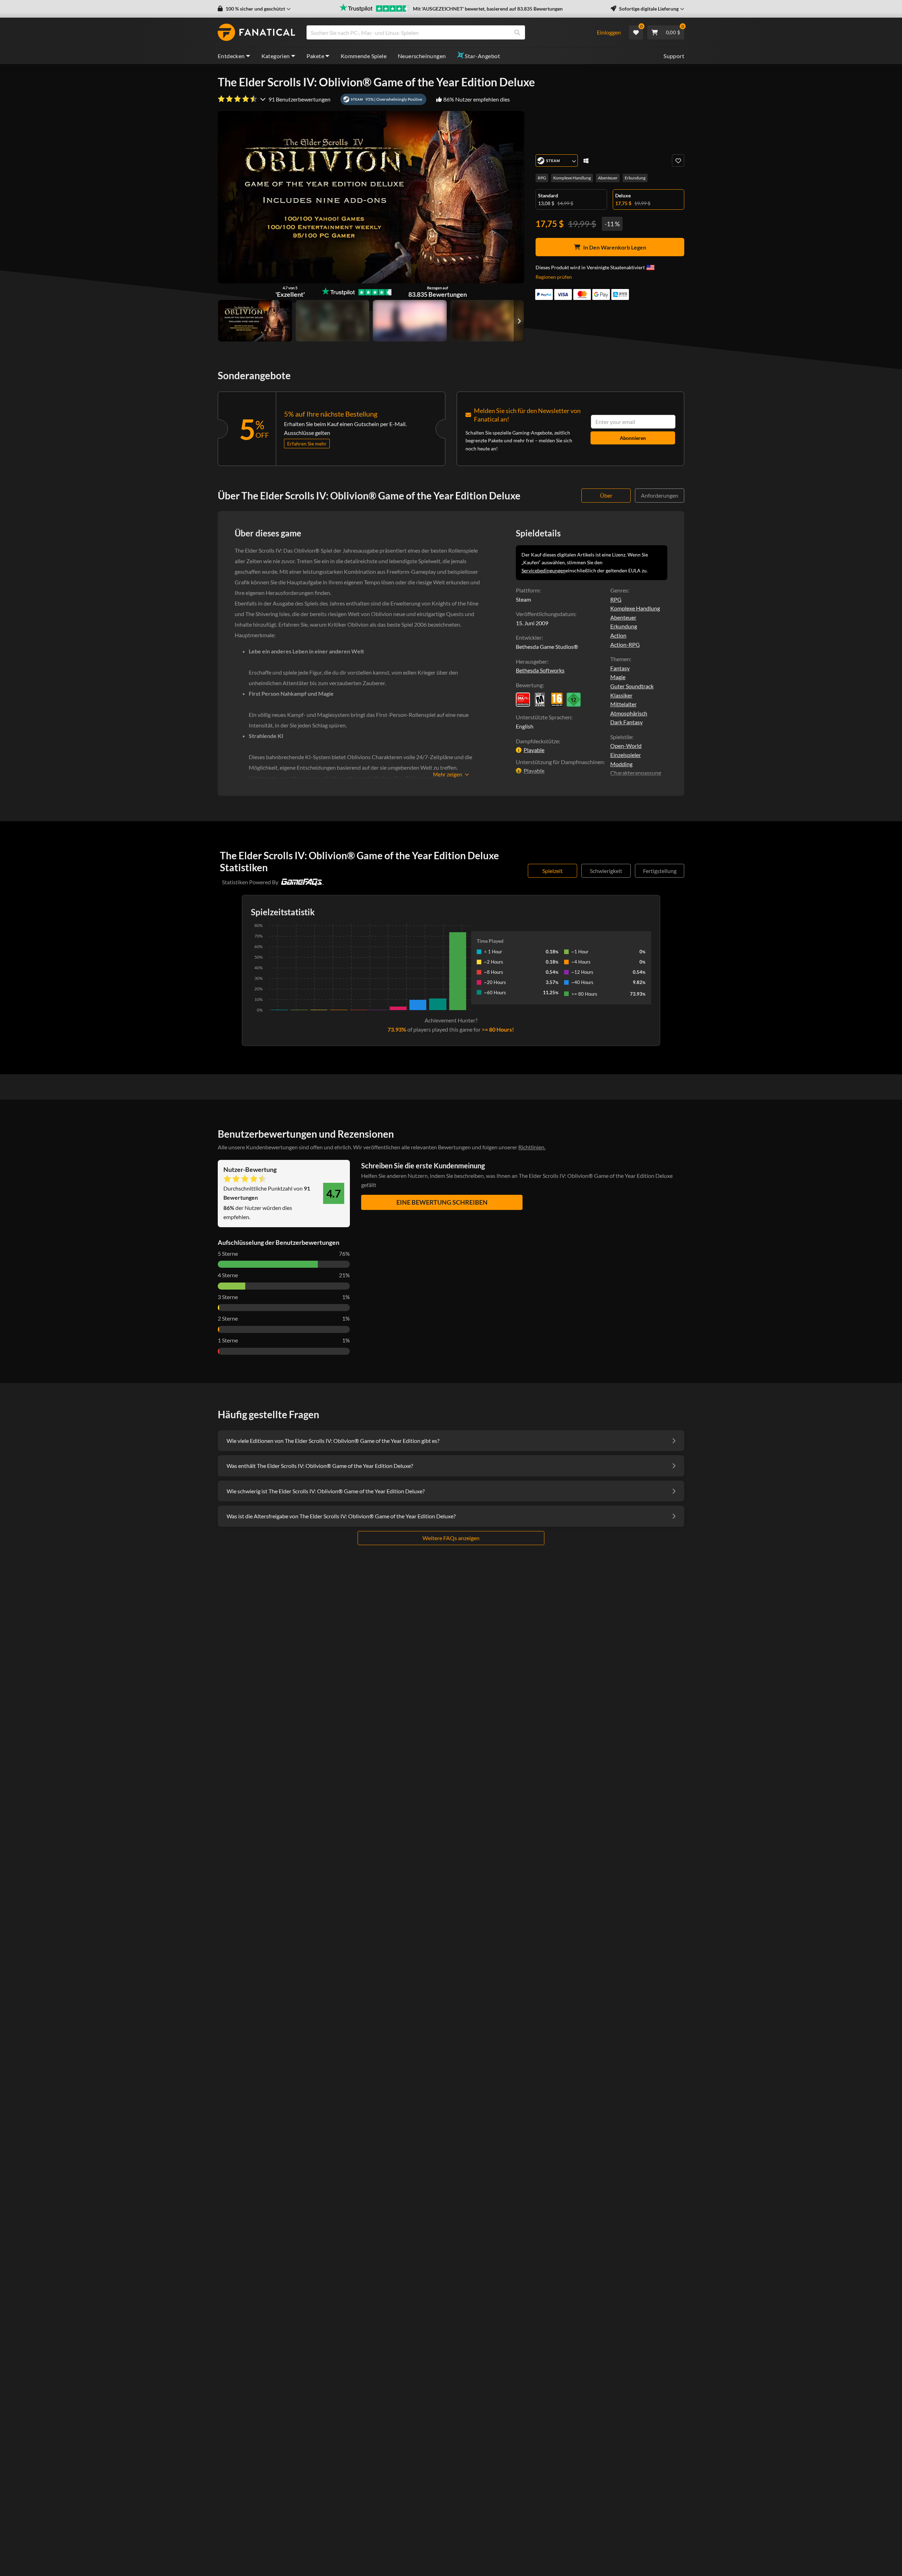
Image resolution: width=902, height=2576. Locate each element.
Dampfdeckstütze (537, 741)
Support (674, 56)
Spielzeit (552, 871)
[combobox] (447, 32)
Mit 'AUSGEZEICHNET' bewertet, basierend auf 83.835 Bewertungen (488, 9)
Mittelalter (623, 704)
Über (606, 495)
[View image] (333, 321)
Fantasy (620, 668)
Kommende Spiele (364, 56)
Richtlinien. (532, 1147)
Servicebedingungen (543, 570)
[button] (254, 9)
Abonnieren (633, 438)
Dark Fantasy (626, 722)
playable (534, 750)
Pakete (315, 56)
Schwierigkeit (606, 871)
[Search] (517, 32)
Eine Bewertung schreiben (442, 1202)
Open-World (626, 746)
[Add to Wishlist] (678, 161)
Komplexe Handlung (572, 178)
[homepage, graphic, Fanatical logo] (257, 32)
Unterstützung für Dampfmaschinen (560, 762)
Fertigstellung (660, 871)
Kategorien (276, 56)
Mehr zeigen (447, 774)
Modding (621, 764)
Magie (618, 677)
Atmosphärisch (629, 713)
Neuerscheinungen (422, 56)
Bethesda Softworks (540, 670)
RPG (542, 178)
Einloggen (609, 32)
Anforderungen (660, 495)
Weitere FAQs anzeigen (451, 1538)
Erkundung (635, 178)
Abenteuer (608, 178)
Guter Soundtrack (632, 686)
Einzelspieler (626, 755)
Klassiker (621, 695)
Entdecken (231, 56)
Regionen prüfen (554, 277)
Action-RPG (625, 644)
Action (618, 635)
